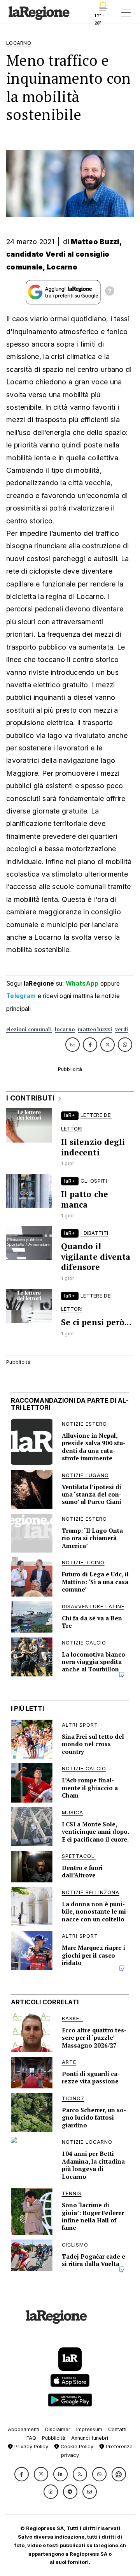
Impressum (89, 2429)
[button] (22, 2474)
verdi (122, 1029)
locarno (65, 1029)
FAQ (31, 2438)
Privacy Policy (31, 2447)
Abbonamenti (24, 2429)
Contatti (117, 2429)
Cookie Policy (76, 2447)
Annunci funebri (90, 2438)
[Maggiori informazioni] (110, 292)
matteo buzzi (95, 1029)
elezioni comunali (29, 1029)
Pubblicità (54, 2438)
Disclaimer (58, 2429)
